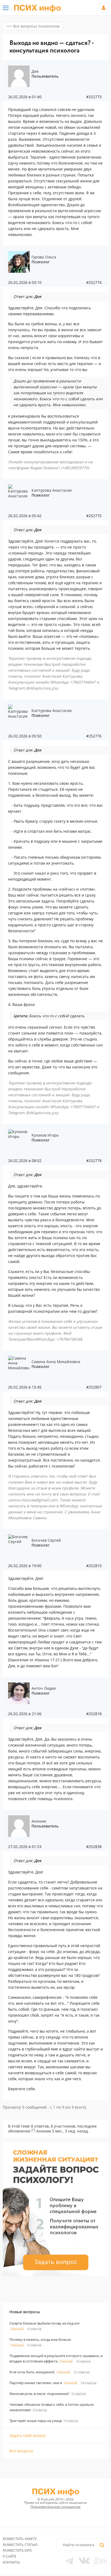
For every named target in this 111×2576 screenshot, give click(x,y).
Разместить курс (18, 2550)
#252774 (94, 283)
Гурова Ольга (44, 257)
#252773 (94, 97)
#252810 (94, 1566)
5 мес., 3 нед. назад (70, 2131)
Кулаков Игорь (45, 1135)
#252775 (94, 516)
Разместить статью (20, 2545)
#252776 (94, 736)
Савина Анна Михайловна (56, 1362)
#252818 (94, 1714)
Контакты (11, 2562)
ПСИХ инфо (37, 8)
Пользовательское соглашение (55, 2507)
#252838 (94, 1847)
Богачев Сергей (46, 1540)
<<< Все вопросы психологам (33, 26)
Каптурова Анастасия (52, 490)
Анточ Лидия (44, 1688)
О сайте (10, 2556)
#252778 (94, 1161)
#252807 (94, 1387)
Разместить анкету (20, 2539)
